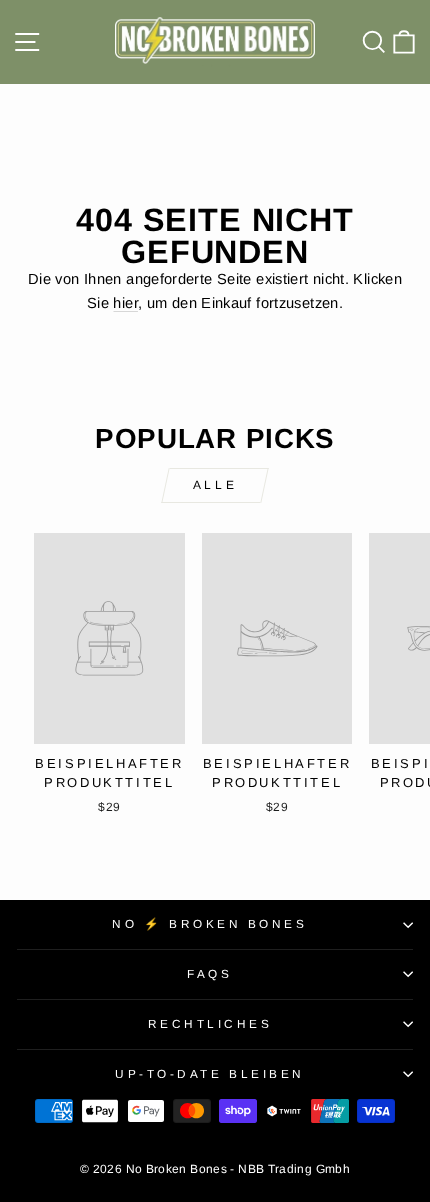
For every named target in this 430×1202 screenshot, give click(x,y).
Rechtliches (210, 1023)
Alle (215, 485)
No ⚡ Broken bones (209, 923)
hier (125, 303)
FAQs (209, 973)
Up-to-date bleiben (210, 1073)
